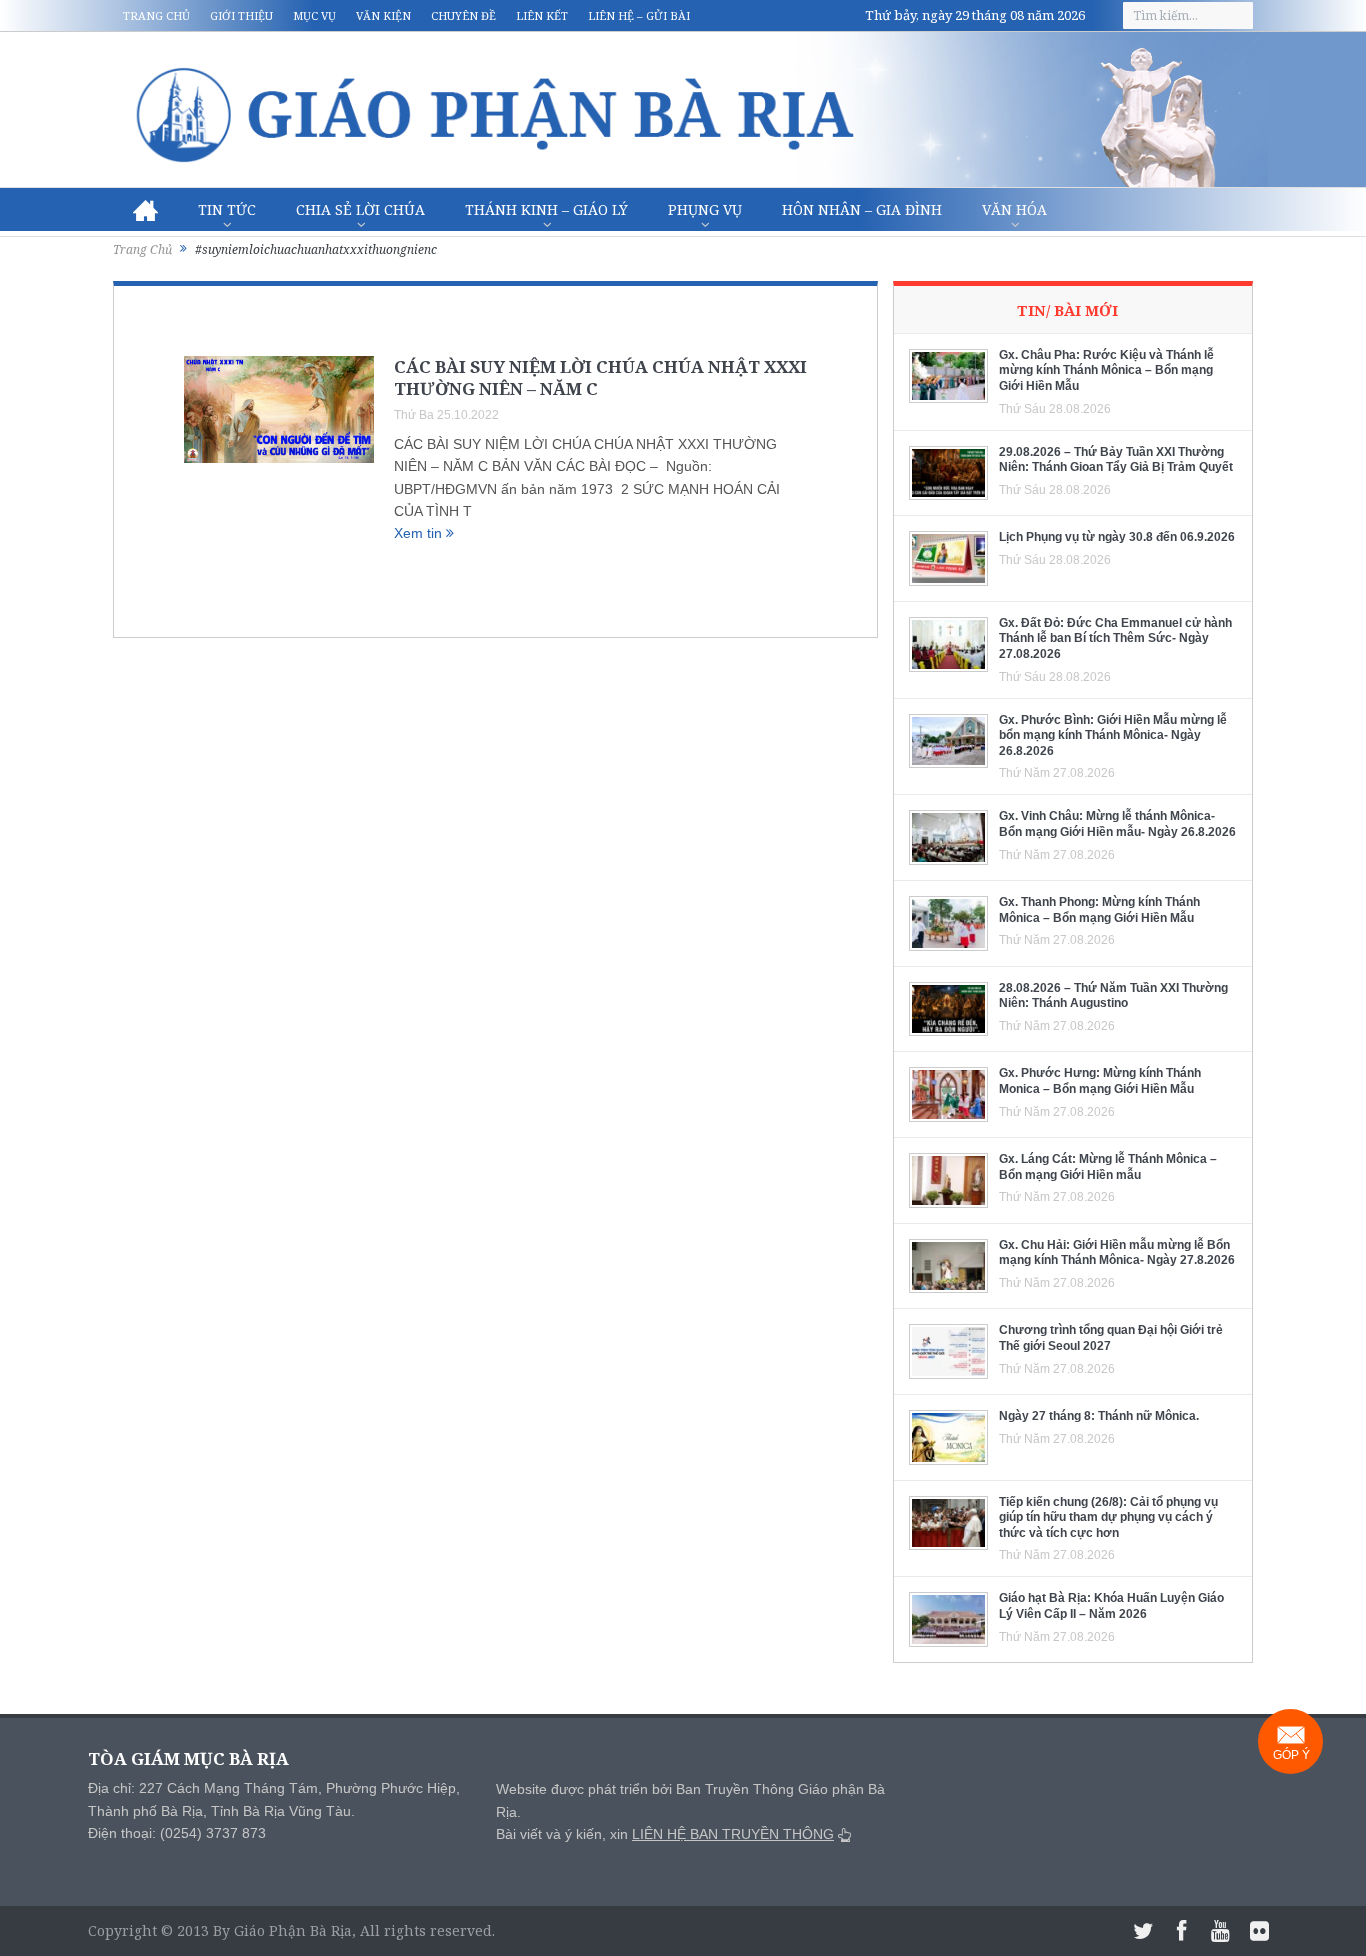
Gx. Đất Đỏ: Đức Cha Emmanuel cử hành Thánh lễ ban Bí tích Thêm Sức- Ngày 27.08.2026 (1115, 638)
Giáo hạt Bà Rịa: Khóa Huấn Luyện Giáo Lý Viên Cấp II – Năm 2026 (1111, 1606)
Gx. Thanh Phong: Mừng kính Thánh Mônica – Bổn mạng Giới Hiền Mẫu (1099, 910)
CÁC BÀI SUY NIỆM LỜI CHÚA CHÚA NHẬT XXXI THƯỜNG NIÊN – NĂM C (600, 377)
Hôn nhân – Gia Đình (862, 209)
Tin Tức (227, 209)
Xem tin (420, 533)
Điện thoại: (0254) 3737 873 (177, 1833)
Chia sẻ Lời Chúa (360, 209)
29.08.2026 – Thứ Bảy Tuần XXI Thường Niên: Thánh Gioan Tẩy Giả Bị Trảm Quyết (1116, 460)
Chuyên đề (463, 15)
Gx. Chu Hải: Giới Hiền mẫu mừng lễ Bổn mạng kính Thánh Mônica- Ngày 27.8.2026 (1117, 1253)
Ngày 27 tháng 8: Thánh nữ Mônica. (1099, 1416)
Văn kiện (383, 15)
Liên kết (542, 15)
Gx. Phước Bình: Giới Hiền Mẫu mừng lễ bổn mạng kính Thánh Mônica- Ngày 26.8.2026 (1113, 735)
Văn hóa (1014, 209)
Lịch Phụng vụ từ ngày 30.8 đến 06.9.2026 (1117, 537)
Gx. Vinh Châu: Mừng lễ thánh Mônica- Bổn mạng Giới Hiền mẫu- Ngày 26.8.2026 (1117, 824)
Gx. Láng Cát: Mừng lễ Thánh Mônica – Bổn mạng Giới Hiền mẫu (1108, 1167)
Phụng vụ (705, 209)
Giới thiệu (241, 15)
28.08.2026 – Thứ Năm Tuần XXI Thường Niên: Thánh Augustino (1113, 996)
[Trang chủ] (145, 210)
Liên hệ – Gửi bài (639, 15)
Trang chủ (156, 15)
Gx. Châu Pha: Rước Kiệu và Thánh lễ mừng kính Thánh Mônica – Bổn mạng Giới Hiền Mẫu (1106, 370)
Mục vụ (314, 15)
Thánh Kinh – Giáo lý (546, 209)
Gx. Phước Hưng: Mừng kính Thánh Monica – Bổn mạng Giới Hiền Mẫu (1100, 1081)
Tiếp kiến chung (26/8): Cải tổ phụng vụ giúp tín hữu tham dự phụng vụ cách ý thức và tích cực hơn (1108, 1517)
